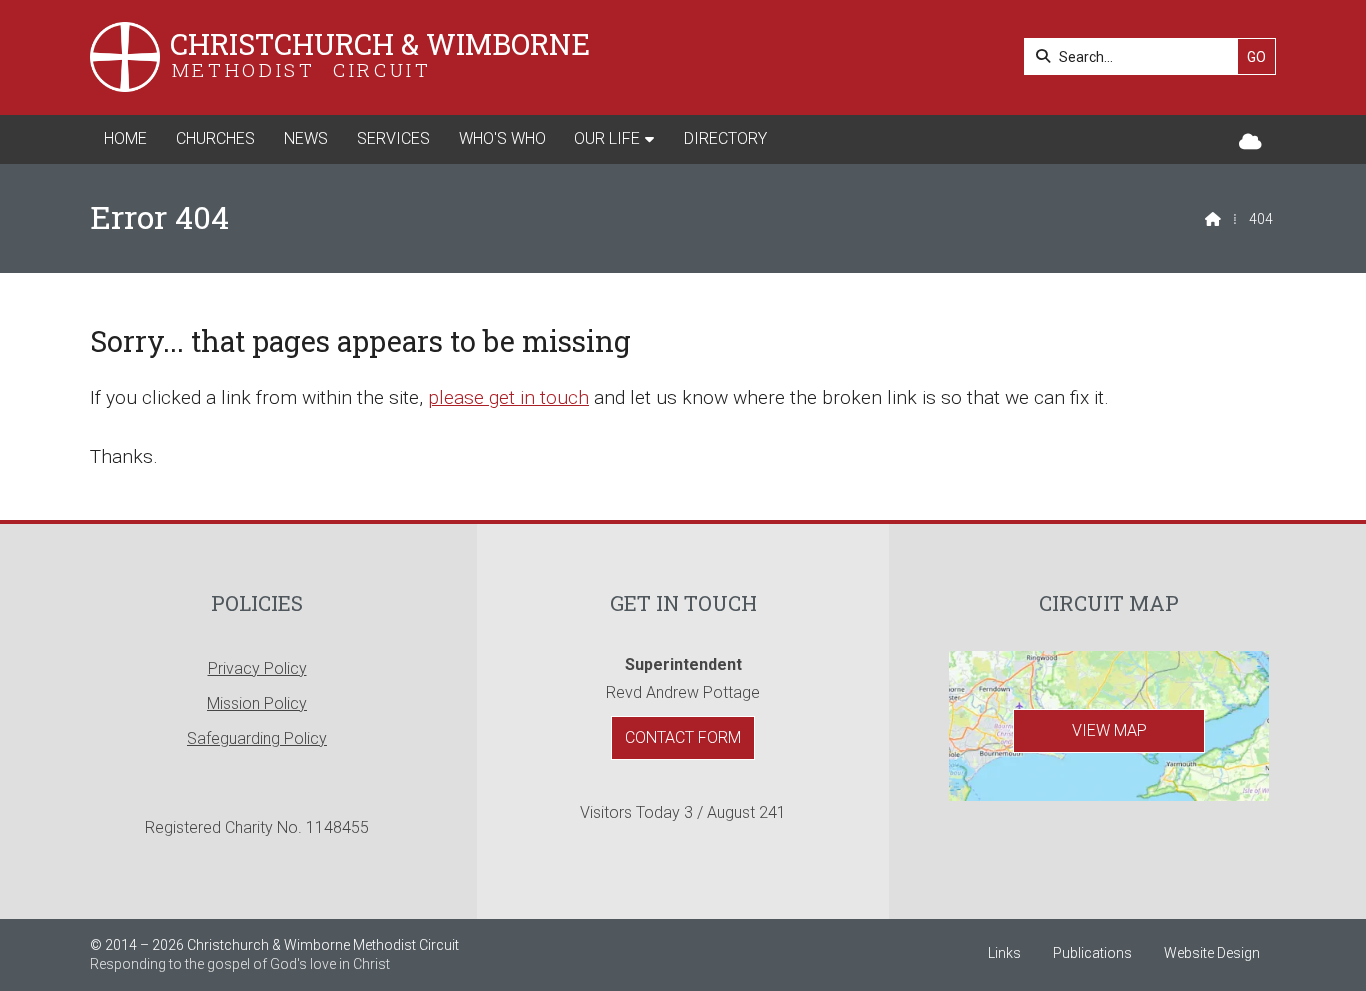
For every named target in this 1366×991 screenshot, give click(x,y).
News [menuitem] (306, 138)
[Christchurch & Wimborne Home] (125, 57)
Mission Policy (257, 703)
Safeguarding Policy (257, 738)
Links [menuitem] (1004, 953)
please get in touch (508, 397)
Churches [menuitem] (215, 138)
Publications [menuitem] (1092, 953)
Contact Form (683, 737)
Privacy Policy (257, 668)
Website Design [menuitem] (1212, 953)
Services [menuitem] (393, 138)
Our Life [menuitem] (607, 138)
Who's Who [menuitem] (502, 138)
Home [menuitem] (125, 138)
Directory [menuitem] (725, 138)
